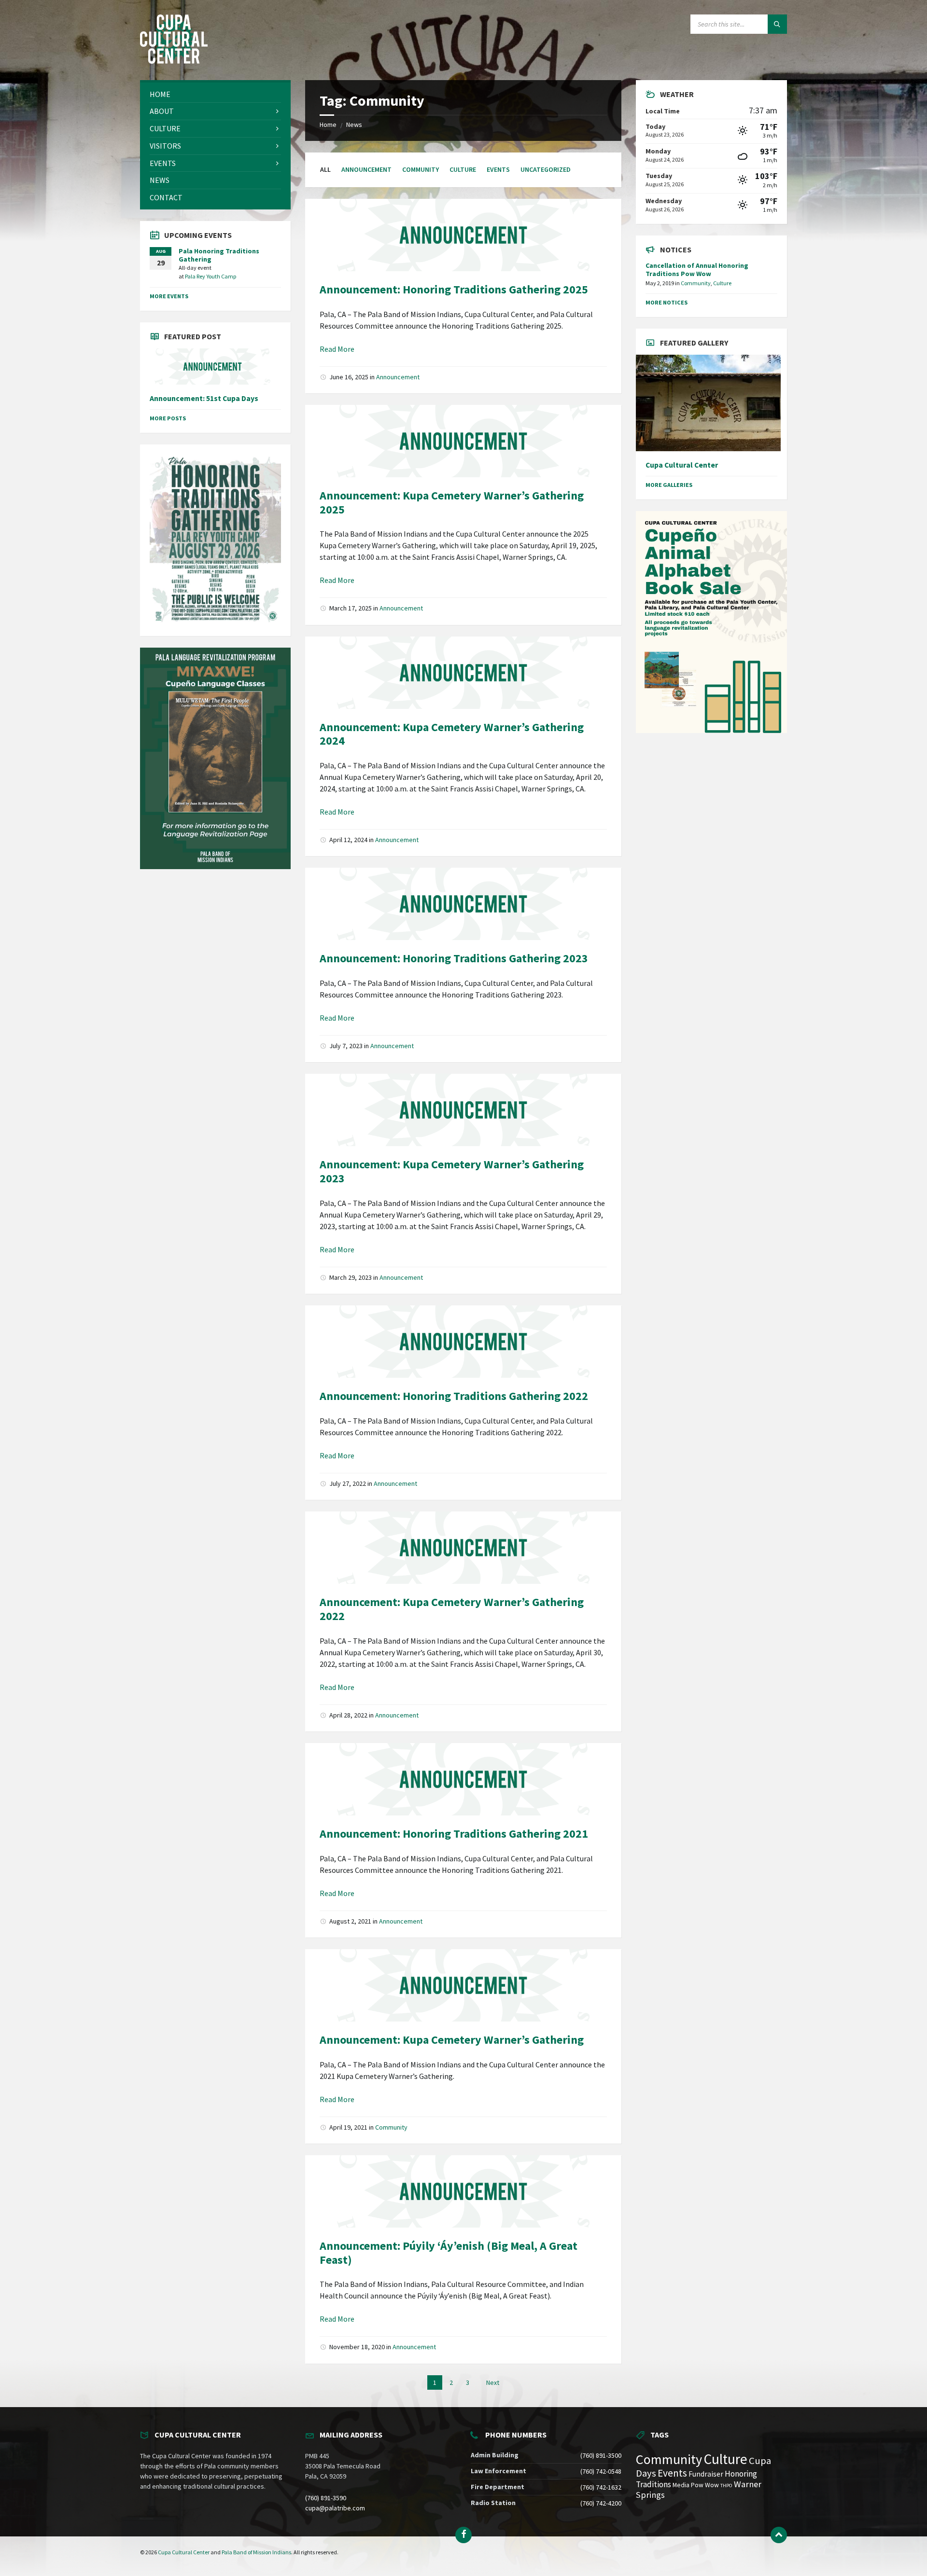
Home (328, 125)
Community (421, 169)
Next (493, 2382)
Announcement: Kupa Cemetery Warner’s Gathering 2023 (452, 1171)
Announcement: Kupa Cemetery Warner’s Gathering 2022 (452, 1609)
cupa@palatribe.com (335, 2508)
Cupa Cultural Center (682, 465)
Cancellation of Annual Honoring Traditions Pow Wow (697, 270)
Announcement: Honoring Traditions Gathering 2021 (454, 1834)
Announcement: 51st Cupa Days (204, 398)
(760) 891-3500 (601, 2455)
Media (681, 2485)
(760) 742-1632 (601, 2487)
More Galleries (669, 485)
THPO (726, 2486)
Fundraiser (706, 2474)
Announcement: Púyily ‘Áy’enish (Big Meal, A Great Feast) (449, 2253)
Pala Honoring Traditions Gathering (219, 255)
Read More (337, 349)
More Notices (667, 302)
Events (498, 169)
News (354, 125)
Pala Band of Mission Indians (256, 2552)
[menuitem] (215, 94)
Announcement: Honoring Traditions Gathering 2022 (454, 1396)
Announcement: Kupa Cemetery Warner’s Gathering (452, 2040)
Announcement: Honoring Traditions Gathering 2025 (454, 289)
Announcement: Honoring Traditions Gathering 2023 (454, 958)
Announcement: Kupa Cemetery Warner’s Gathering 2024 (452, 734)
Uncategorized (546, 169)
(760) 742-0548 (601, 2471)
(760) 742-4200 (601, 2503)
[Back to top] (779, 2535)
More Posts (168, 418)
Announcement (366, 169)
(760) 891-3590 (326, 2498)
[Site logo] (174, 61)
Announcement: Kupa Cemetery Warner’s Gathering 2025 (452, 502)
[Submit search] (777, 24)
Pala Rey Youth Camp (211, 276)
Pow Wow (705, 2485)
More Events (169, 296)
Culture (463, 169)
